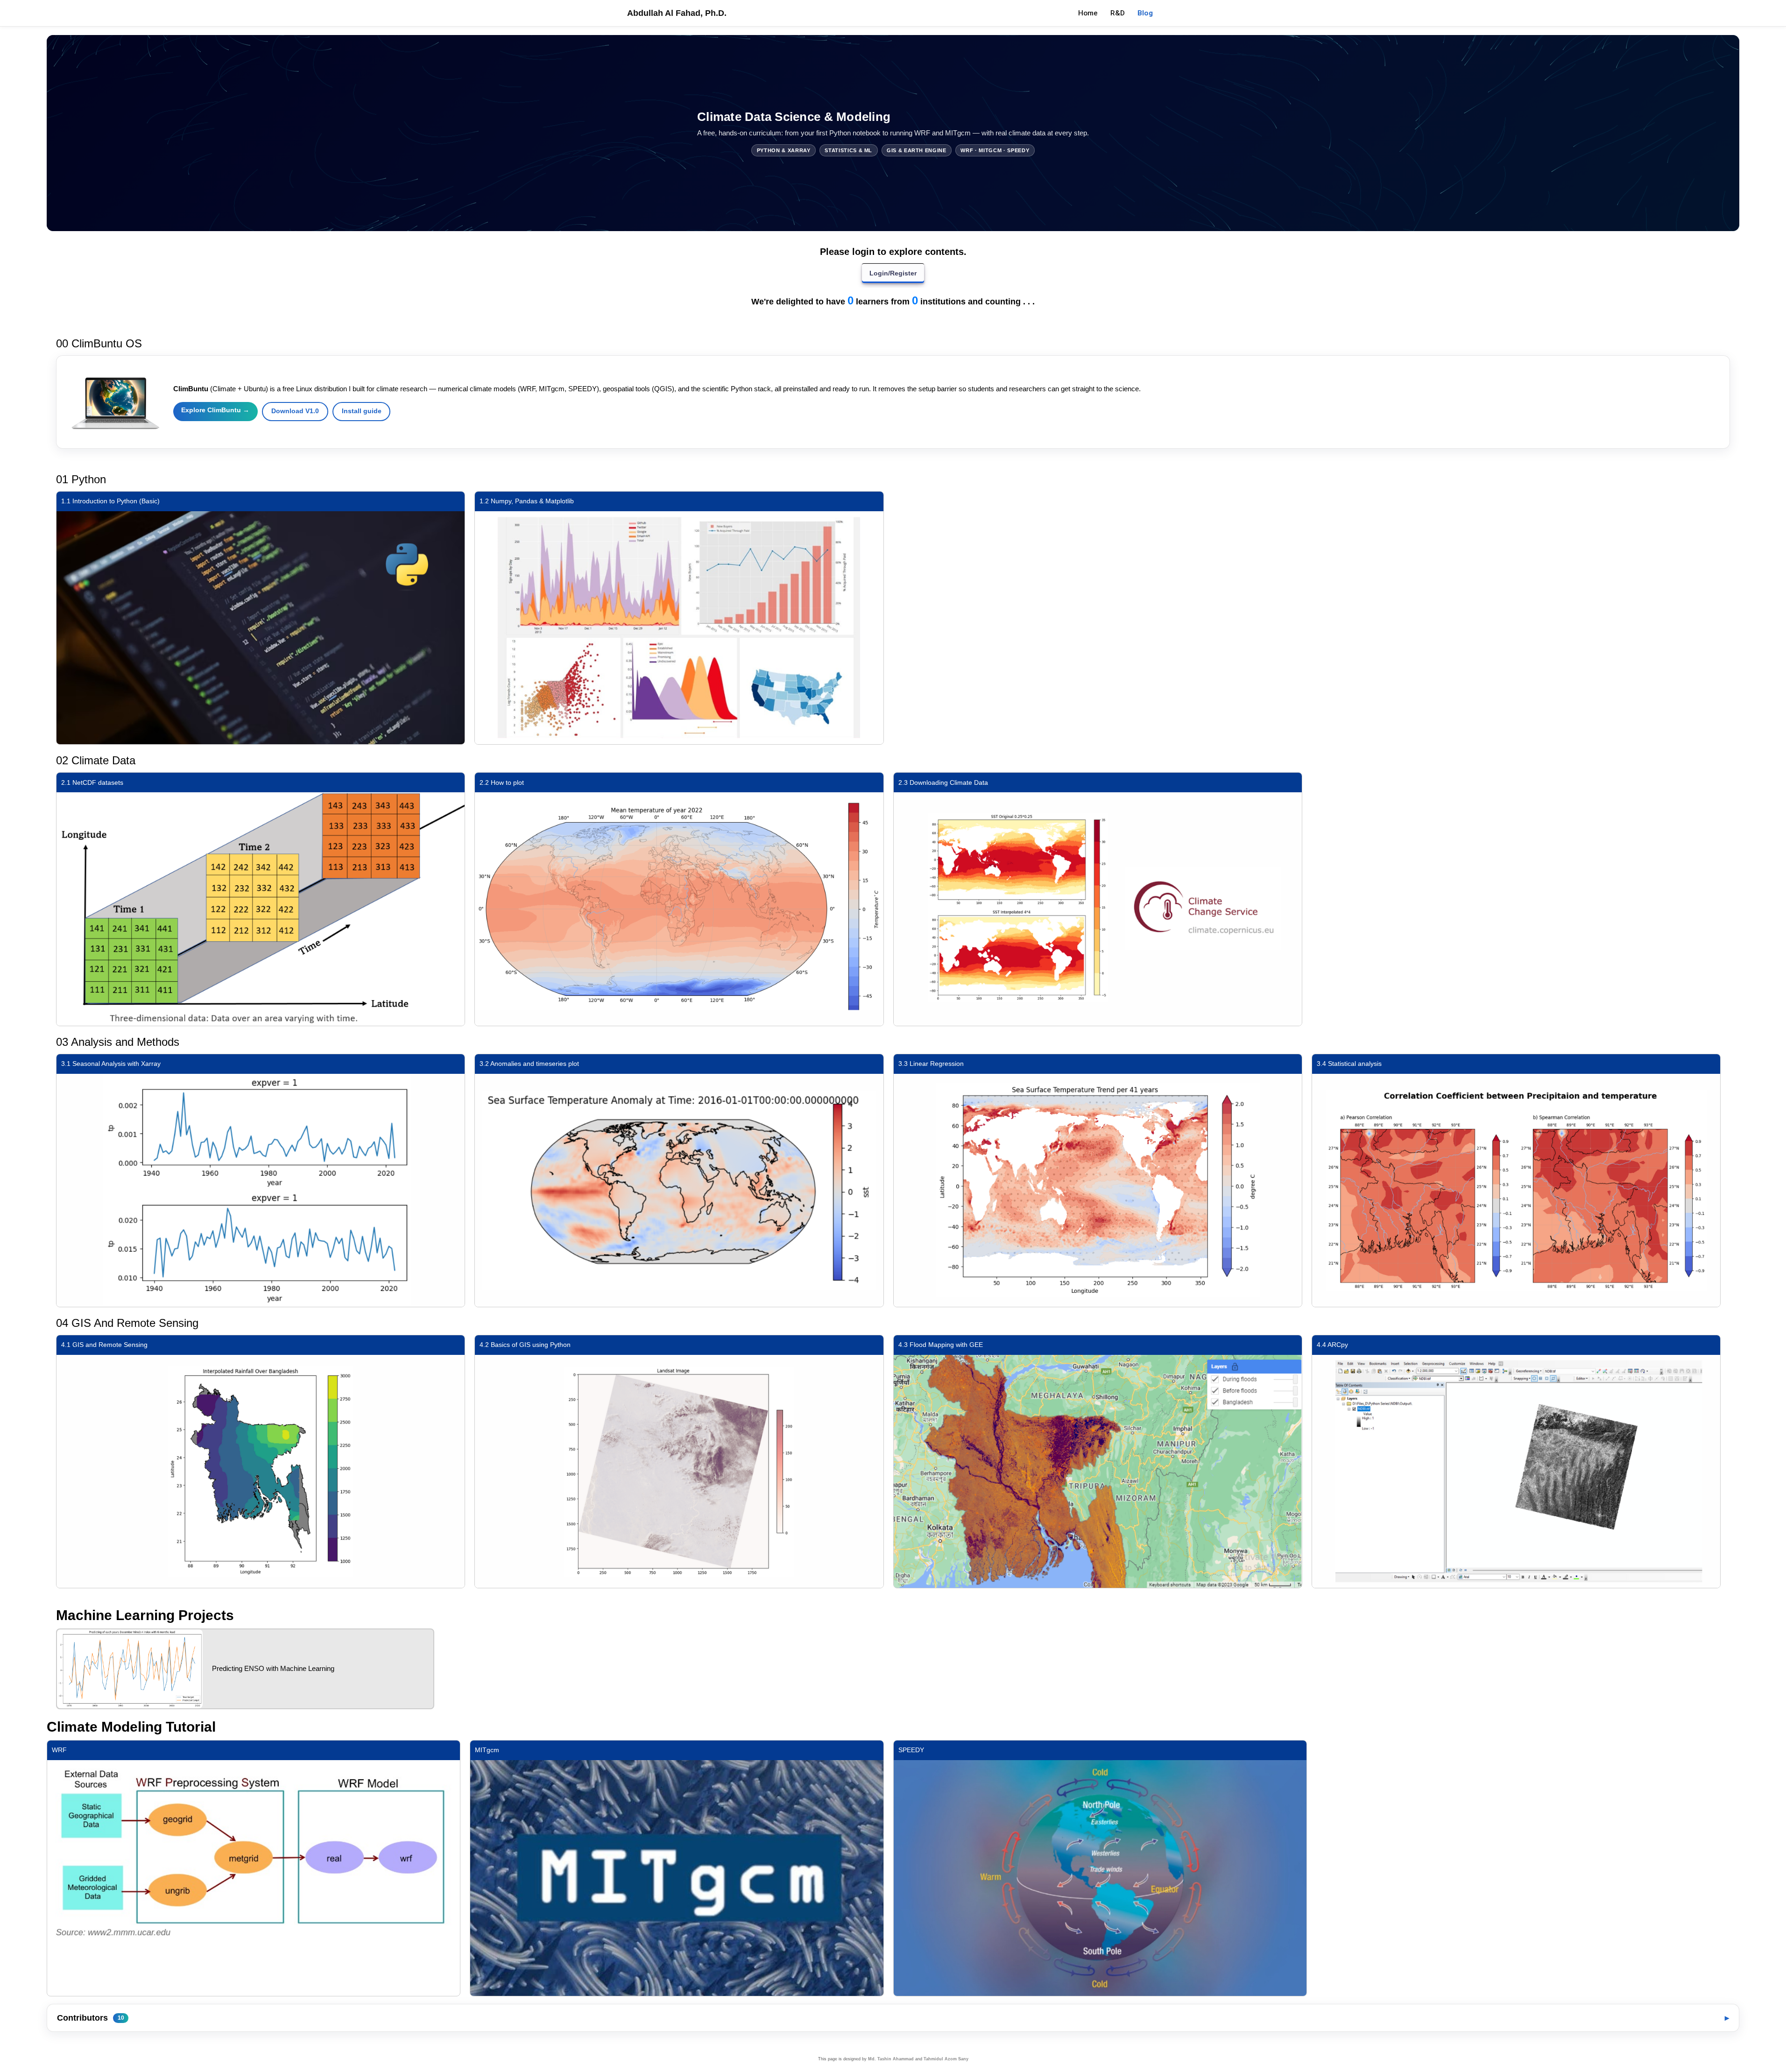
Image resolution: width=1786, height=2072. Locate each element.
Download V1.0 (295, 411)
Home (1088, 13)
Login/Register (893, 273)
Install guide (362, 411)
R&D (1118, 13)
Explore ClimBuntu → (215, 410)
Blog (1148, 13)
